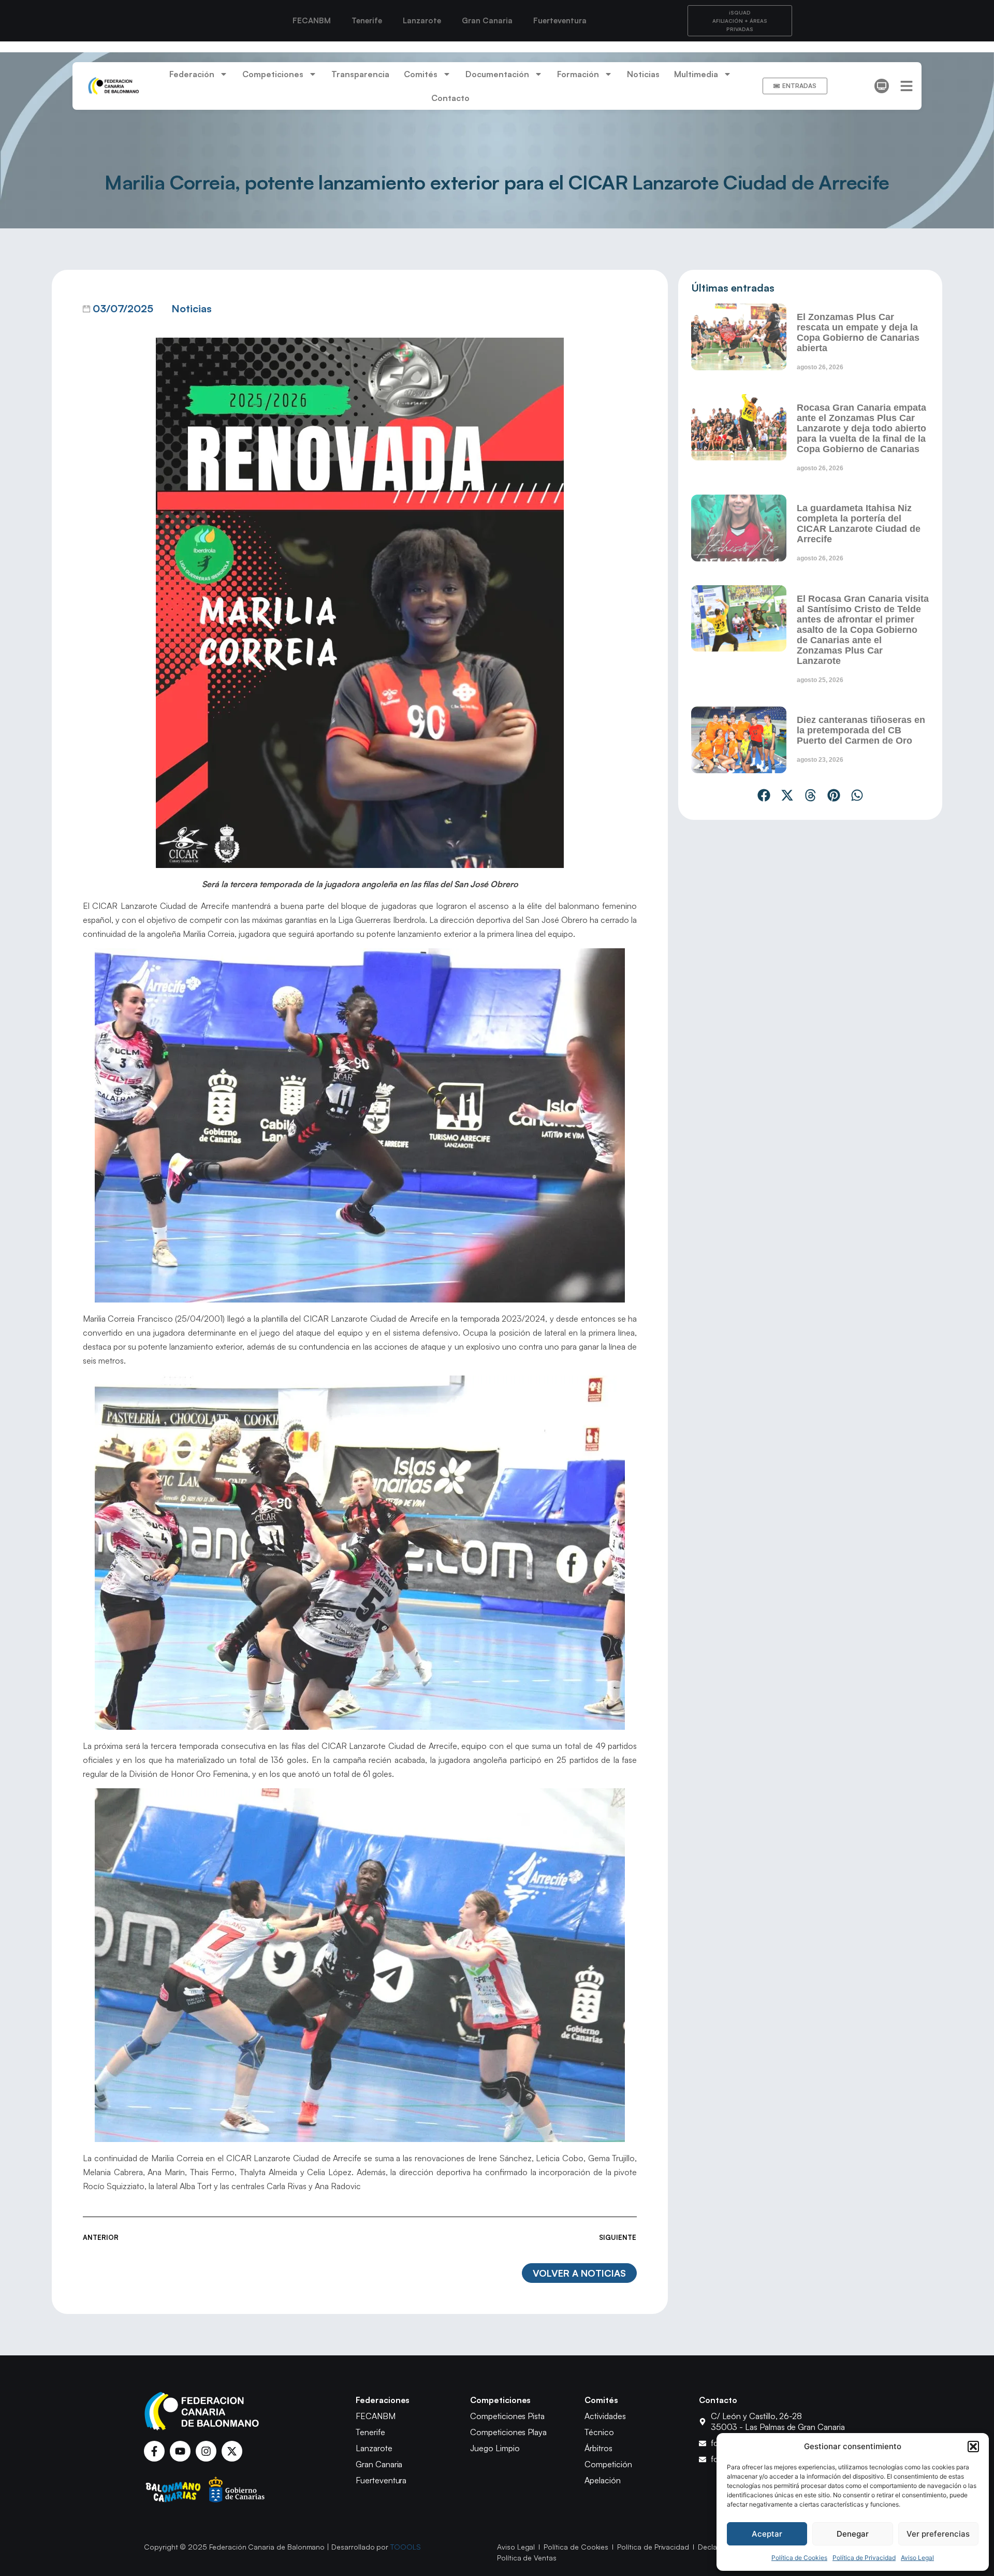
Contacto (450, 98)
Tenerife (367, 20)
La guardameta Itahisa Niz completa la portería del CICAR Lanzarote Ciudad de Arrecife (859, 524)
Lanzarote (422, 20)
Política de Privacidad (864, 2558)
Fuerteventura (560, 20)
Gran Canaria (487, 20)
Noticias (643, 74)
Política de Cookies (799, 2558)
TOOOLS (406, 2547)
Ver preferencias (938, 2534)
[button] (973, 2447)
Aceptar (767, 2534)
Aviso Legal (917, 2558)
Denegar (853, 2534)
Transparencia (360, 74)
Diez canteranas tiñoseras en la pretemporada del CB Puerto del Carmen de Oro (861, 730)
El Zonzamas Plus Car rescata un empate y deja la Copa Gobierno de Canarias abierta (858, 332)
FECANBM (312, 20)
